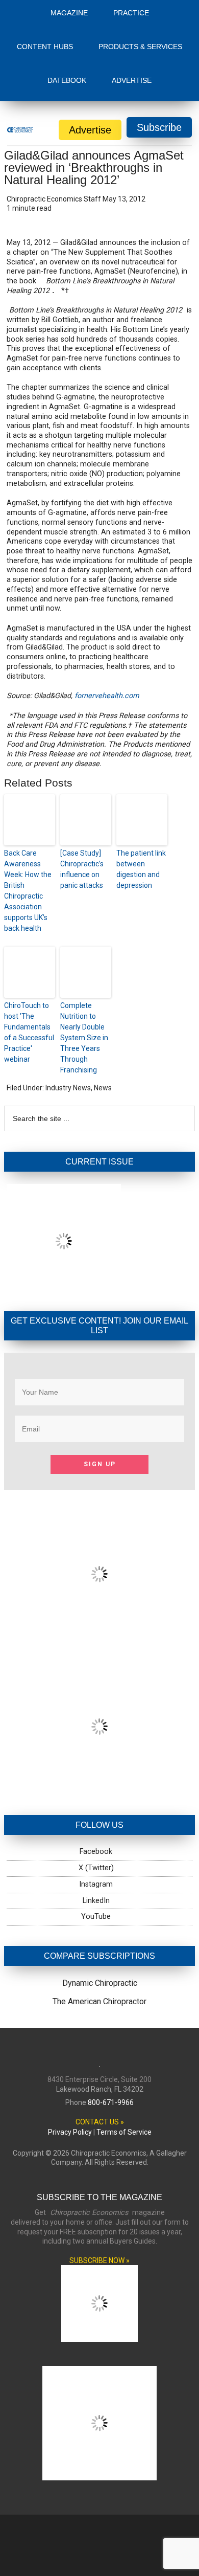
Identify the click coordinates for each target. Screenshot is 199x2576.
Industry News (68, 1006)
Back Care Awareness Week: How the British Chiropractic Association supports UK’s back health (28, 809)
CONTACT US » (100, 2041)
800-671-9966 (111, 2021)
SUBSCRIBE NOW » (99, 2179)
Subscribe (159, 46)
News (103, 1006)
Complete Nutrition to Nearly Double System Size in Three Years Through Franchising (84, 956)
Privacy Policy (70, 2051)
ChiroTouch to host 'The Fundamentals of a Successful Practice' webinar (29, 951)
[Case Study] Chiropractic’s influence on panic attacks (82, 788)
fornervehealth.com (107, 614)
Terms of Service (124, 2051)
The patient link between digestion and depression (141, 788)
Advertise (90, 49)
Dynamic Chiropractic (100, 1902)
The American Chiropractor (99, 1920)
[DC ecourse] (99, 1706)
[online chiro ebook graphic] (99, 1554)
